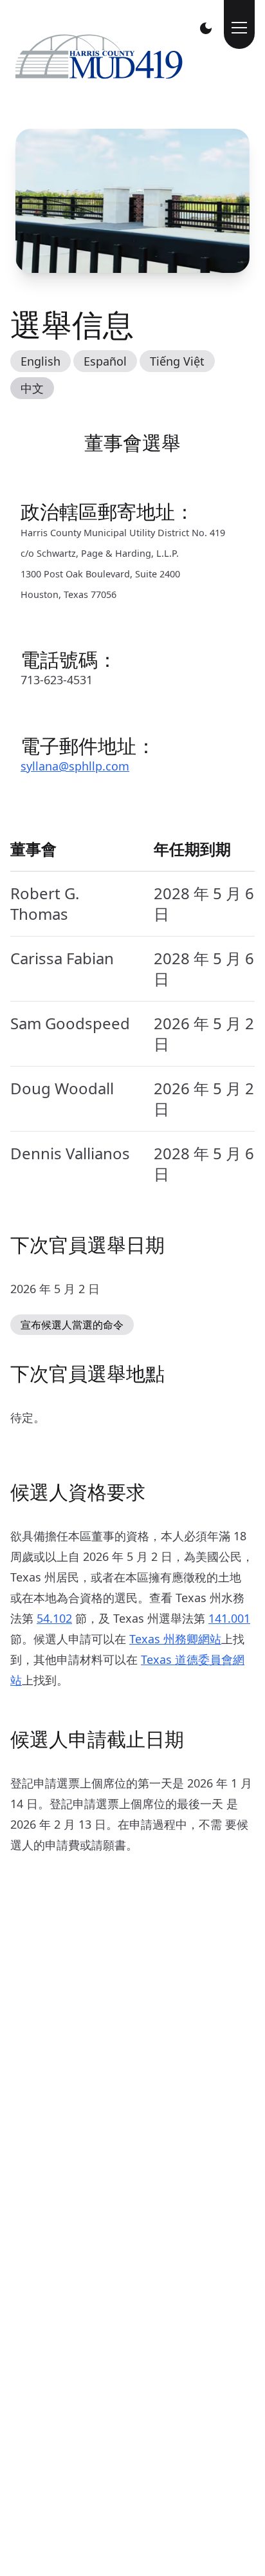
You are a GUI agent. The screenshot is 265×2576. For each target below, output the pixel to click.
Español (105, 361)
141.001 (229, 1618)
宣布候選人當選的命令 (72, 1325)
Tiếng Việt (177, 361)
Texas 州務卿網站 (175, 1639)
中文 (32, 388)
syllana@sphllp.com (75, 766)
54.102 (54, 1618)
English (41, 361)
